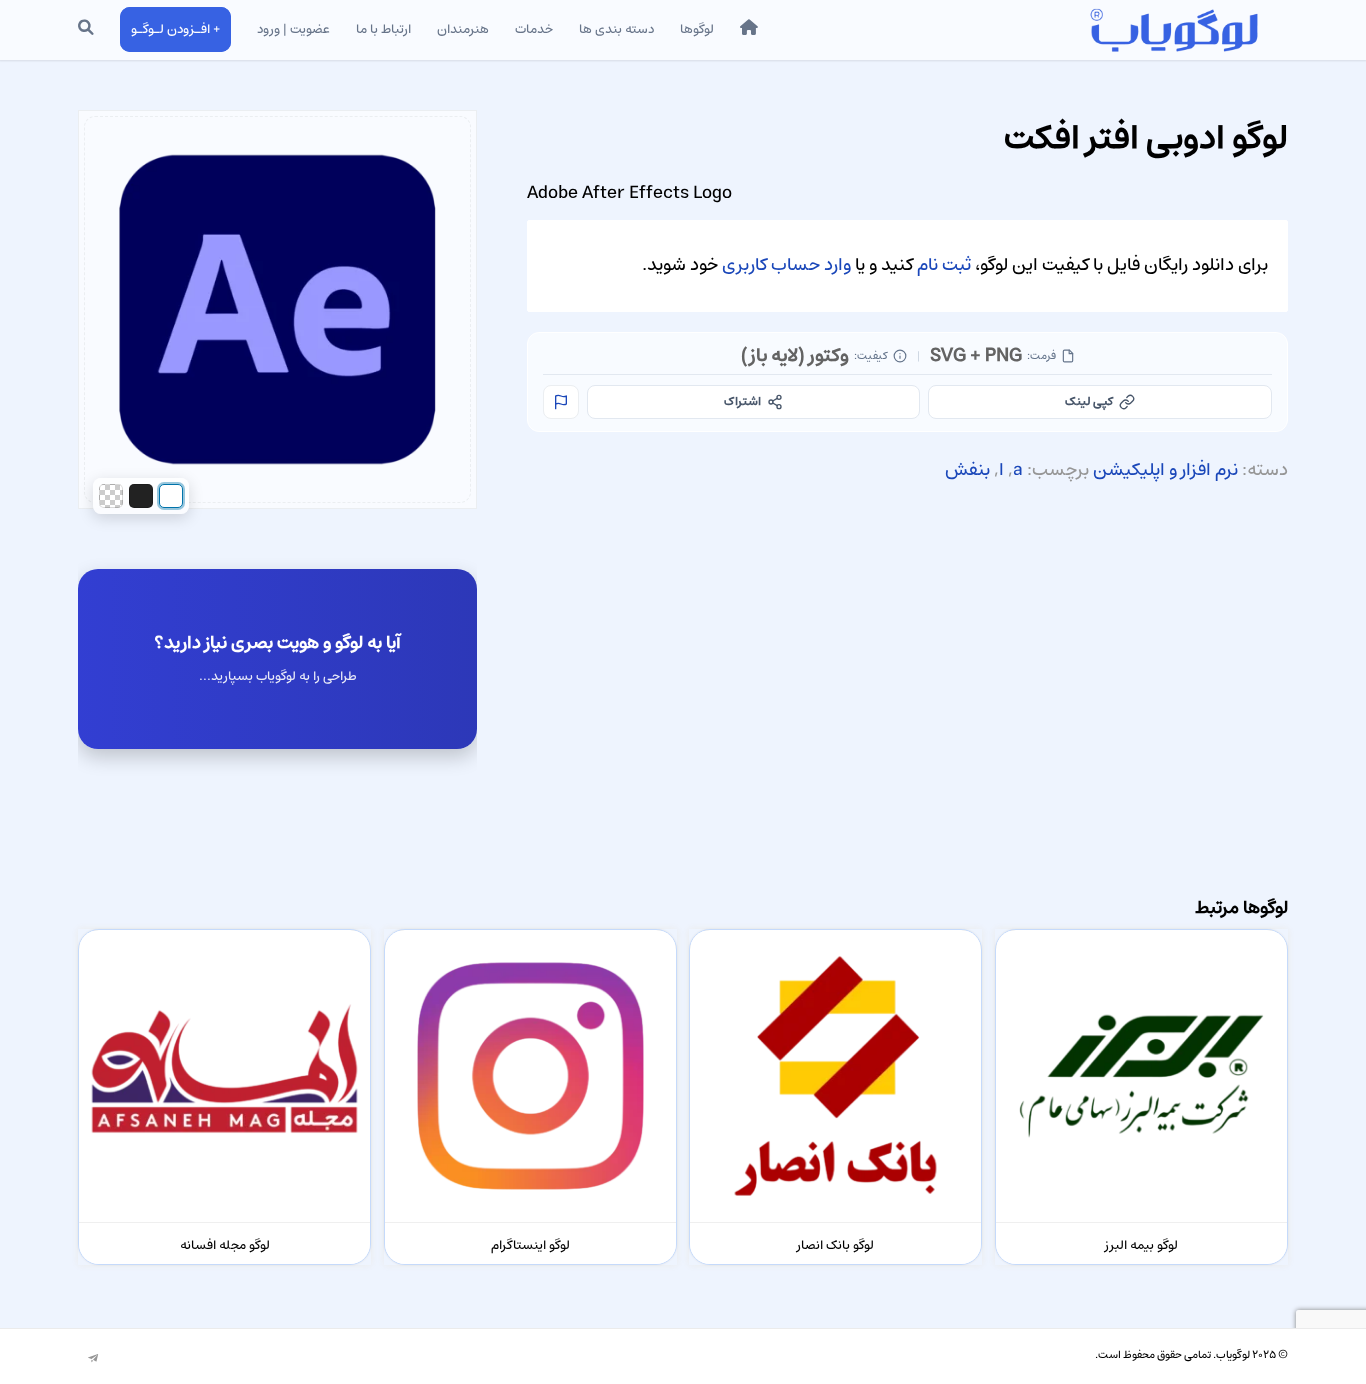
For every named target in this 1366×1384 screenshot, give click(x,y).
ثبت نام (944, 265)
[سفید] (171, 496)
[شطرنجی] (111, 496)
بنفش (967, 470)
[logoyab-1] (1173, 30)
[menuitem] (749, 30)
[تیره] (141, 496)
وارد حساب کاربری (786, 265)
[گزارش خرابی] (561, 402)
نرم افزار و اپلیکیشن (1165, 470)
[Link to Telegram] (93, 1359)
